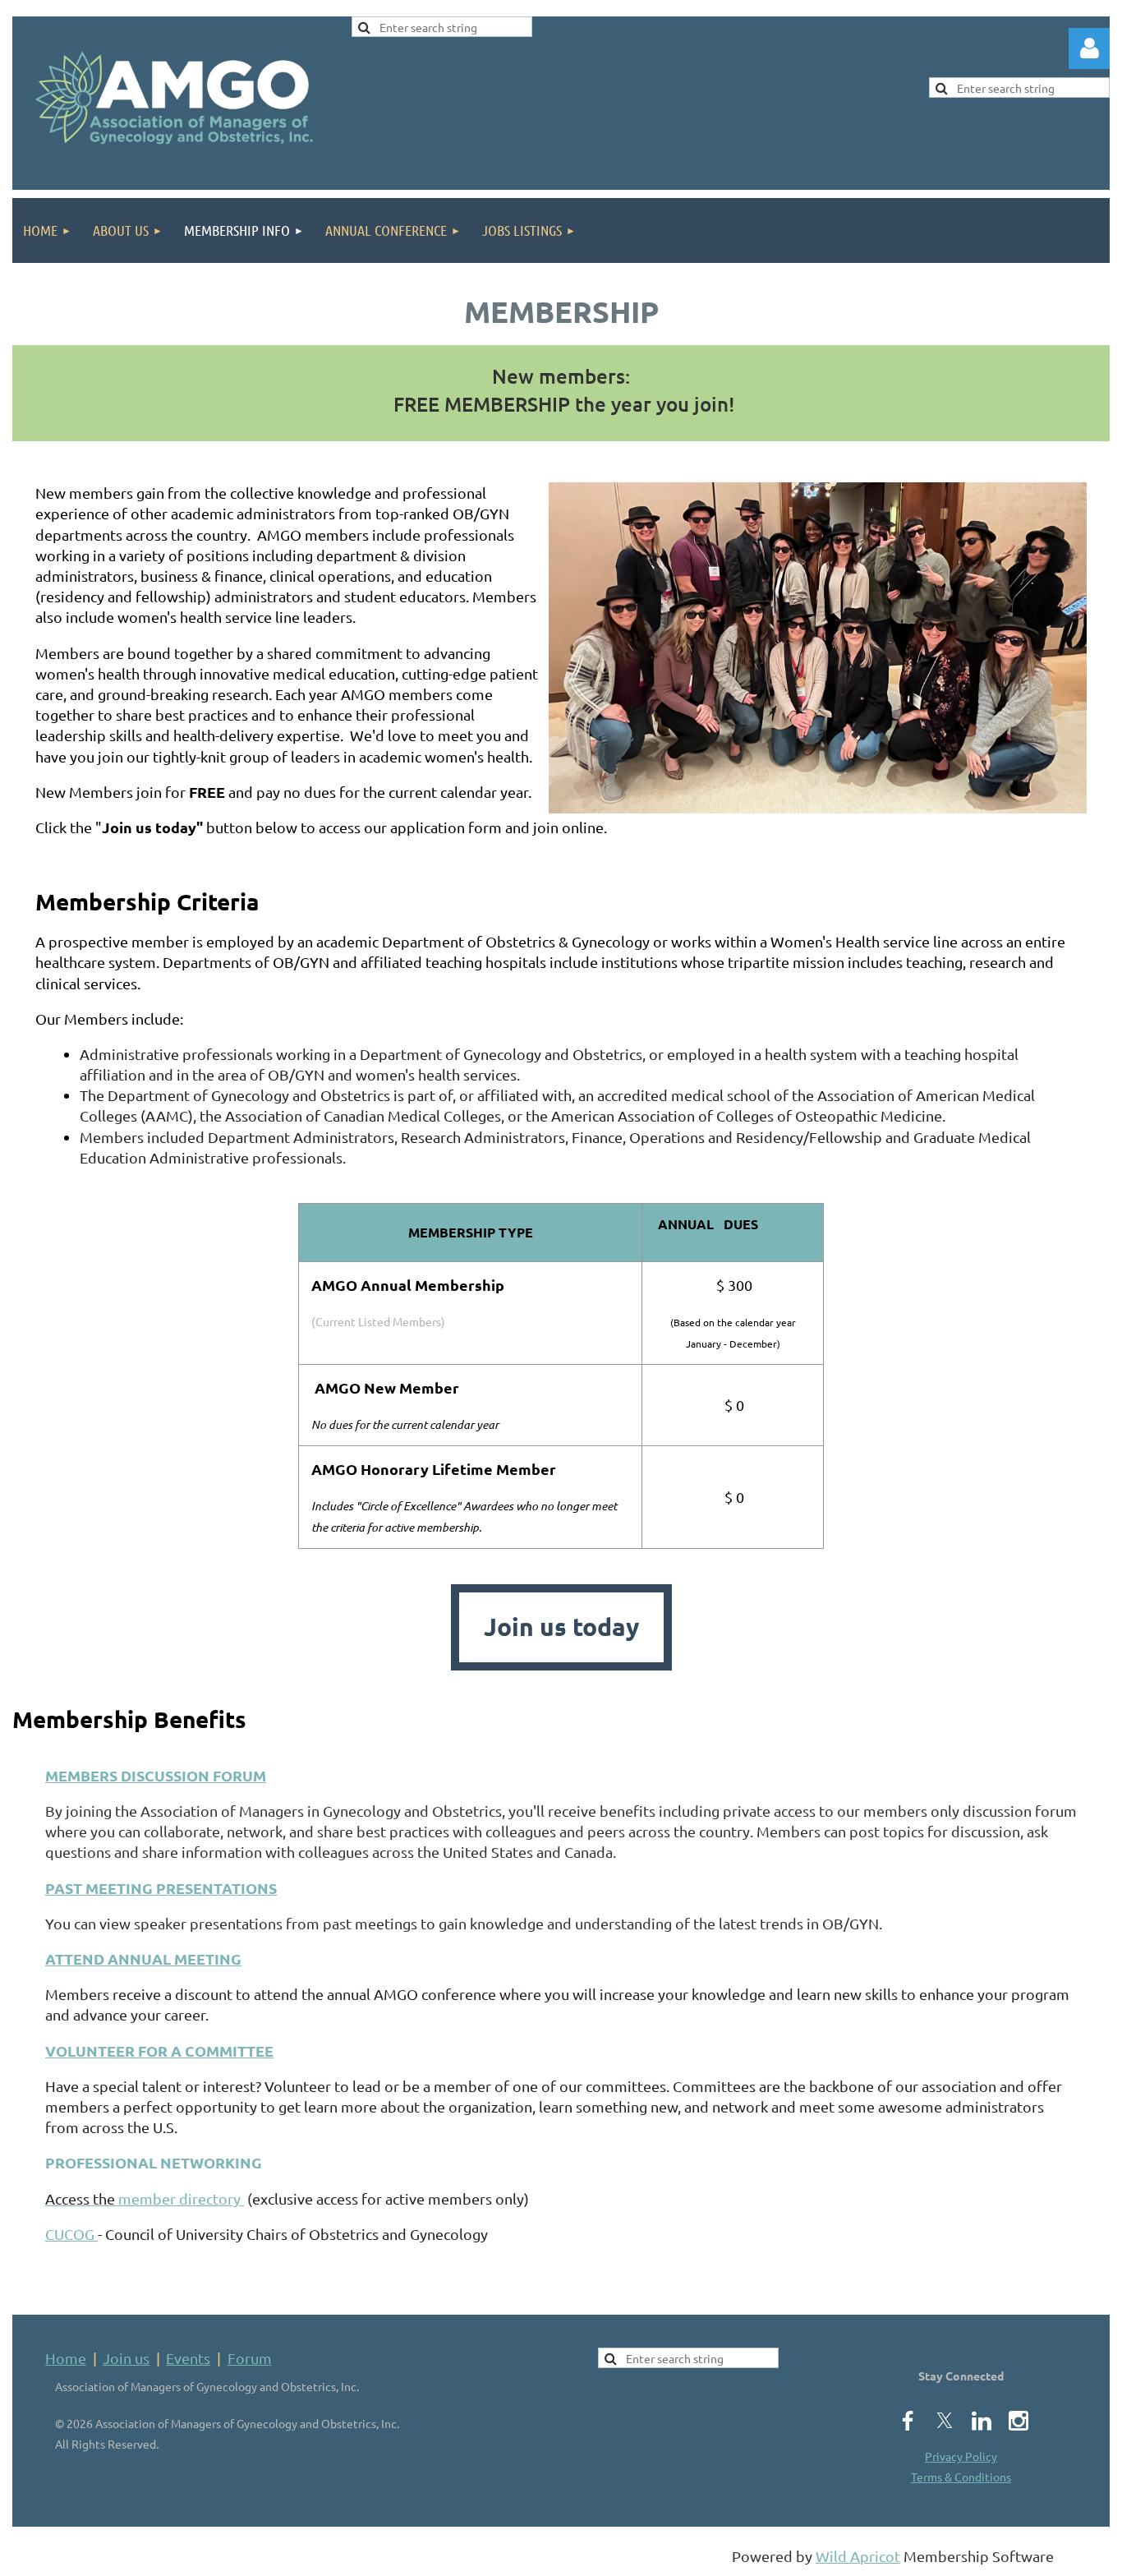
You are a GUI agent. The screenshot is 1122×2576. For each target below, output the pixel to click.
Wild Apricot (858, 2556)
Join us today (561, 1627)
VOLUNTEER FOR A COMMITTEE (159, 2051)
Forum (250, 2358)
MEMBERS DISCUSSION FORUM (156, 1775)
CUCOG (71, 2234)
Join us (126, 2358)
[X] (945, 2421)
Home (66, 2358)
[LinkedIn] (982, 2421)
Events (188, 2358)
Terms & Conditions (961, 2477)
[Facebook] (908, 2421)
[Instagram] (1019, 2421)
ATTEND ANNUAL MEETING (143, 1958)
